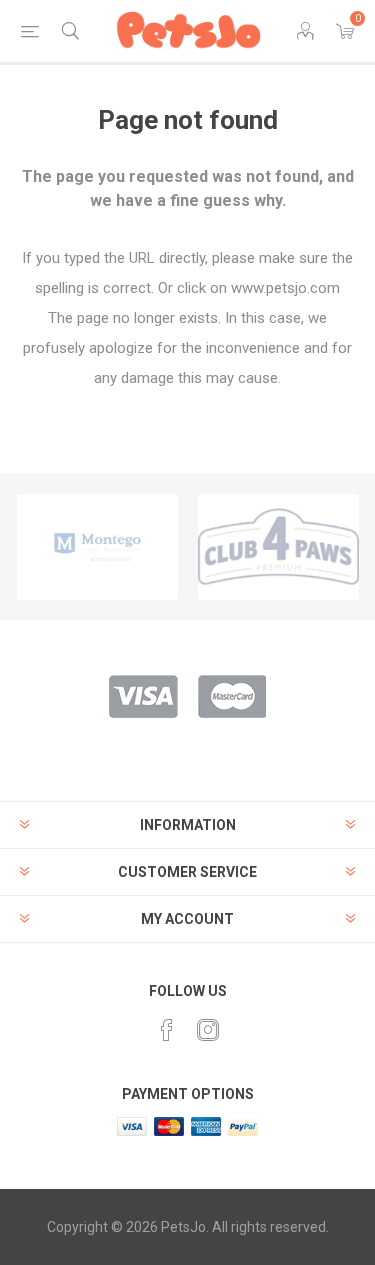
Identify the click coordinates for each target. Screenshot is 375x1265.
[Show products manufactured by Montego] (97, 547)
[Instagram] (208, 1030)
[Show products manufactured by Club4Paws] (278, 547)
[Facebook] (167, 1030)
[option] (97, 547)
